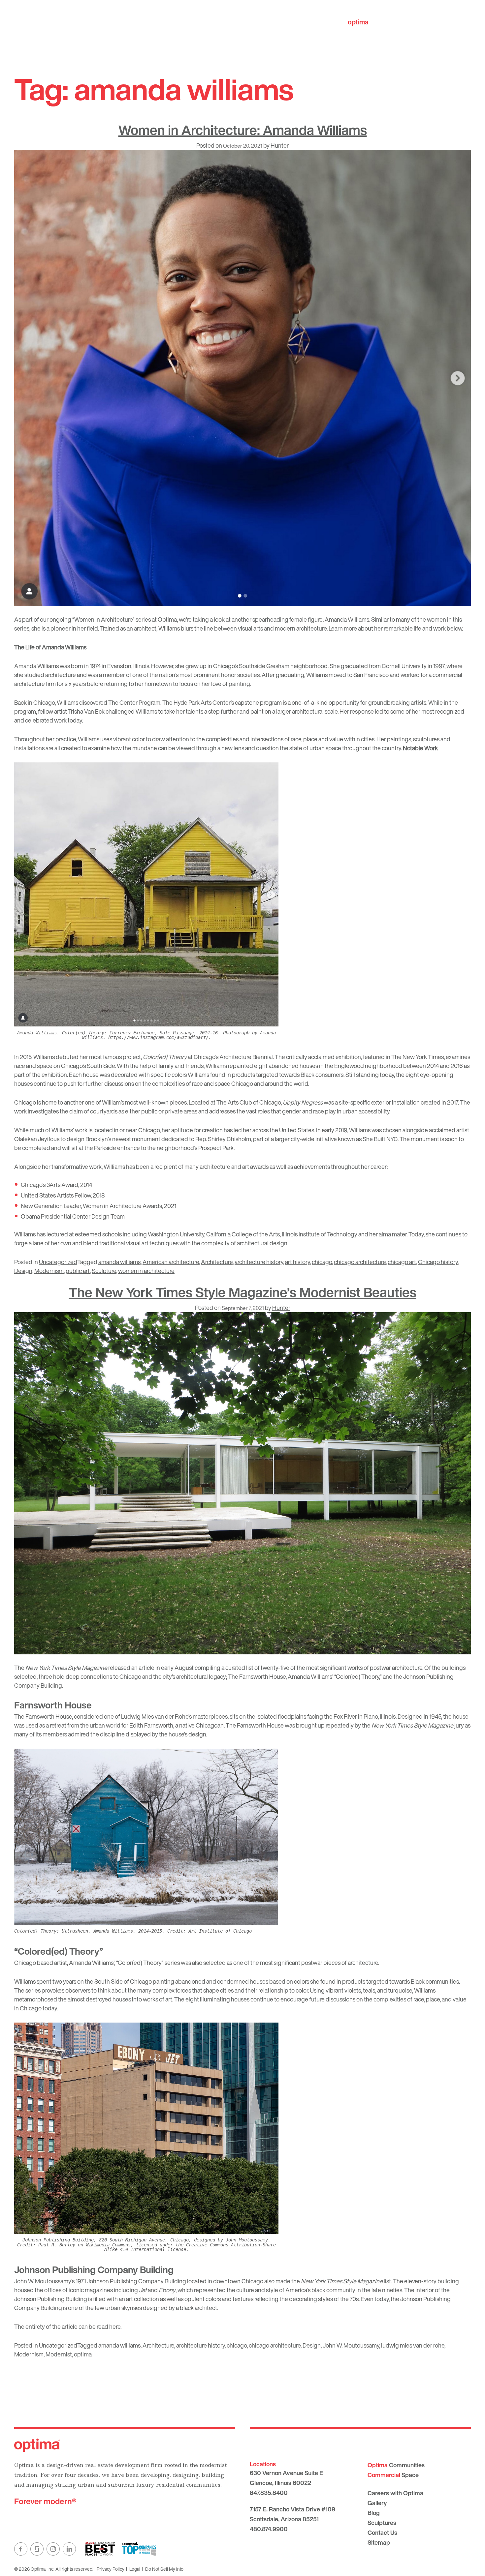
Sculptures (382, 2523)
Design (23, 1271)
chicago (322, 1262)
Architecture (217, 1262)
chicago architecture (360, 1262)
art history (297, 1262)
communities (378, 22)
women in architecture (146, 1271)
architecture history (259, 1262)
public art (78, 1271)
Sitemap (379, 2542)
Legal (135, 2569)
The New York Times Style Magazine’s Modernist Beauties (243, 1292)
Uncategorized (58, 1262)
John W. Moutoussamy (351, 2345)
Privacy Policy (111, 2569)
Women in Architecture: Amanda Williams (243, 130)
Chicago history (438, 1262)
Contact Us (382, 2532)
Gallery (377, 2503)
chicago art (402, 1262)
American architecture (171, 1262)
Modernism (49, 1271)
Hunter (280, 145)
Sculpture (104, 1271)
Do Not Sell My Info (164, 2569)
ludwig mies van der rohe (413, 2345)
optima (83, 2354)
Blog (374, 2513)
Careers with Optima (395, 2493)
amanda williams (119, 1262)
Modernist (59, 2354)
